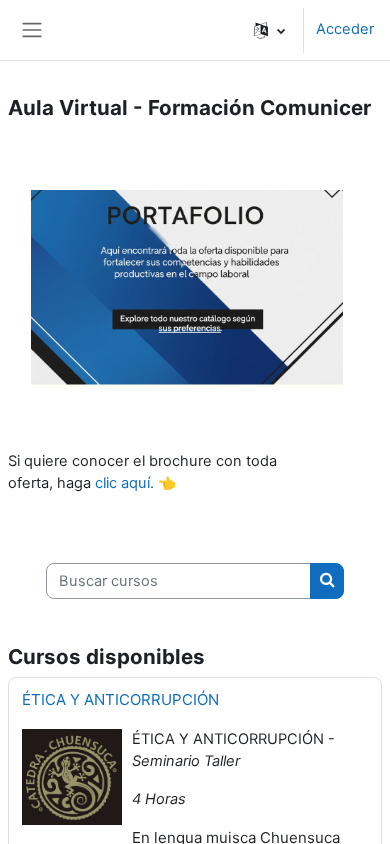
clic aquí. (124, 483)
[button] (269, 30)
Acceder (345, 29)
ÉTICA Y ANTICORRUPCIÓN (120, 699)
